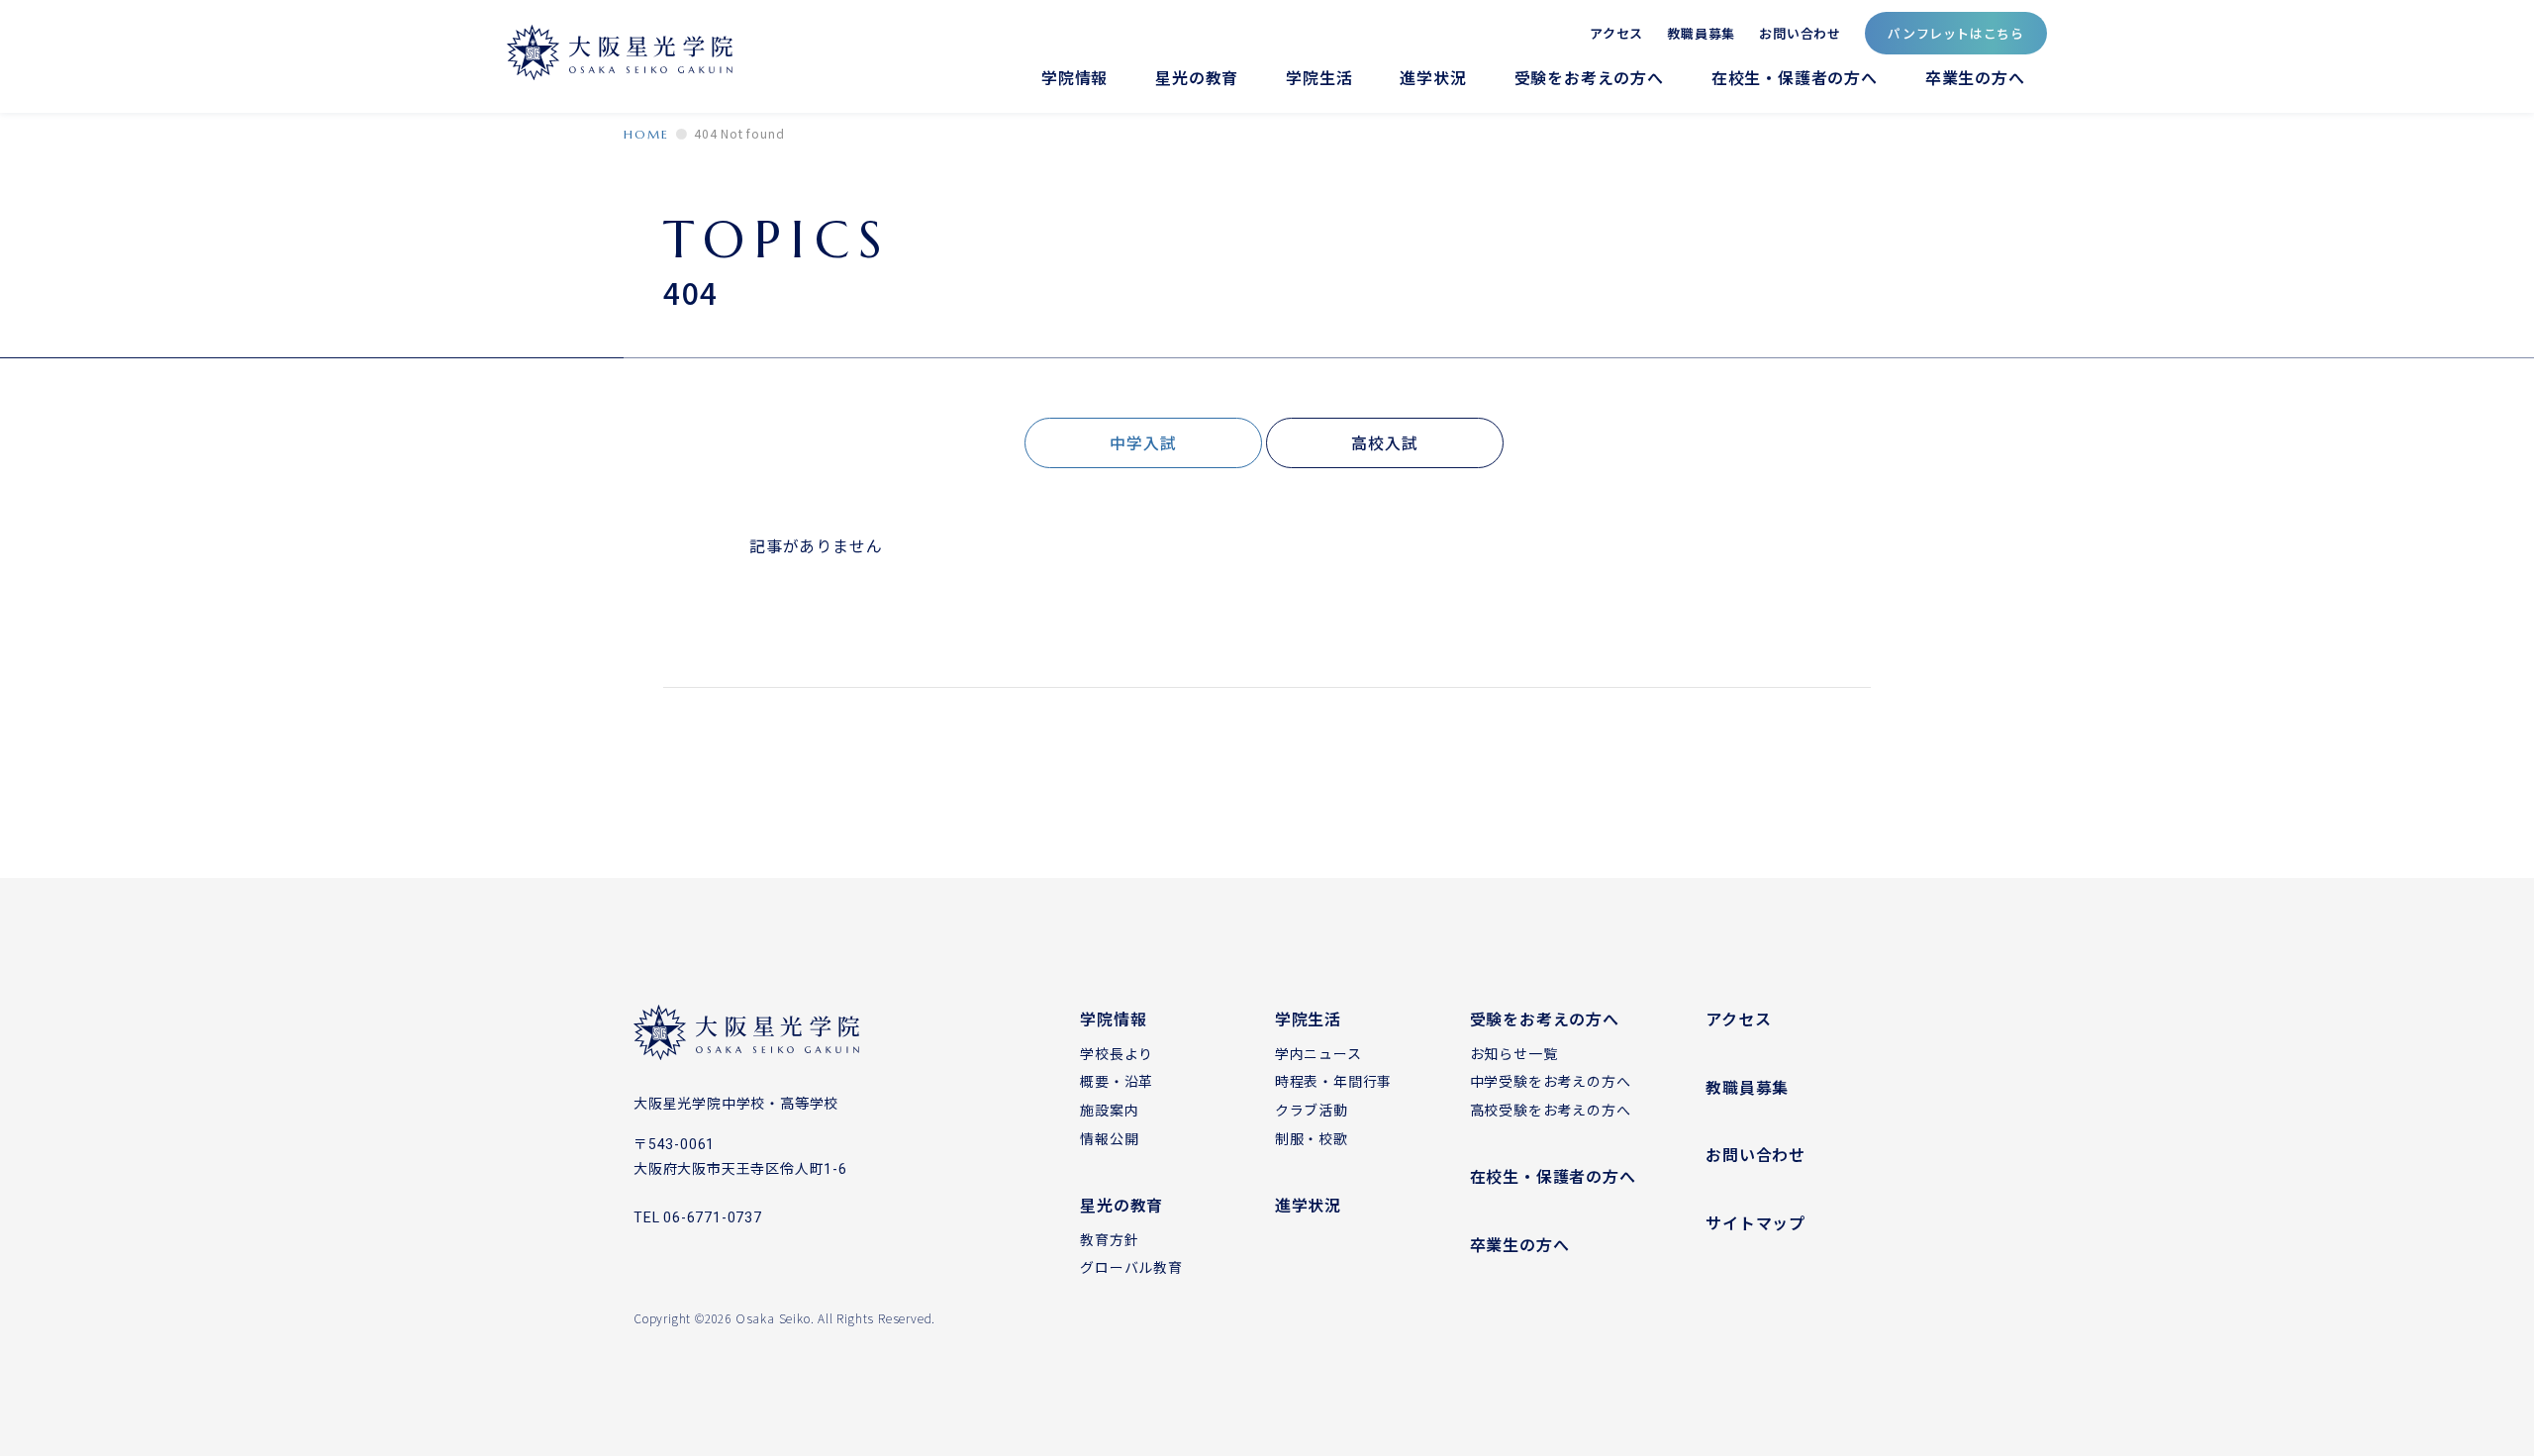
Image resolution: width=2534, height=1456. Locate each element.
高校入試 (1384, 442)
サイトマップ (1755, 1222)
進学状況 (1433, 78)
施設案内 (1109, 1110)
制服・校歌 (1312, 1138)
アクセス (1616, 32)
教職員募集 (1701, 32)
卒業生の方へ (1975, 78)
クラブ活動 (1312, 1110)
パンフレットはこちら (1956, 33)
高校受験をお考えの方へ (1551, 1110)
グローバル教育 (1131, 1267)
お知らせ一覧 (1514, 1053)
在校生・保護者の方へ (1795, 78)
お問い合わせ (1800, 32)
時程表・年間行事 (1333, 1081)
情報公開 (1109, 1138)
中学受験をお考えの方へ (1551, 1081)
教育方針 (1109, 1239)
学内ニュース (1318, 1053)
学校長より (1117, 1053)
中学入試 (1143, 442)
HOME (646, 134)
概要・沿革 (1117, 1081)
